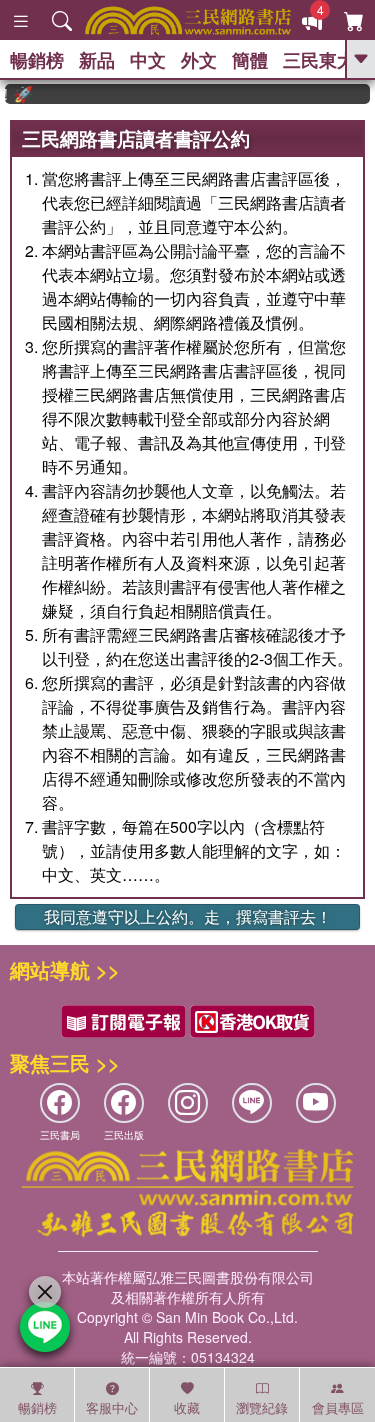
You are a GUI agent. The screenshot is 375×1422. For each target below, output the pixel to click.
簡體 (250, 60)
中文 (148, 60)
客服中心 (112, 1407)
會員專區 (338, 1407)
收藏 (187, 1407)
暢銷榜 (37, 60)
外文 (199, 60)
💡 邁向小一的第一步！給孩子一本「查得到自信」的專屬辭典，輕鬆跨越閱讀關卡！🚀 (14, 94)
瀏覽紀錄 (262, 1407)
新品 (97, 60)
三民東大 (319, 60)
